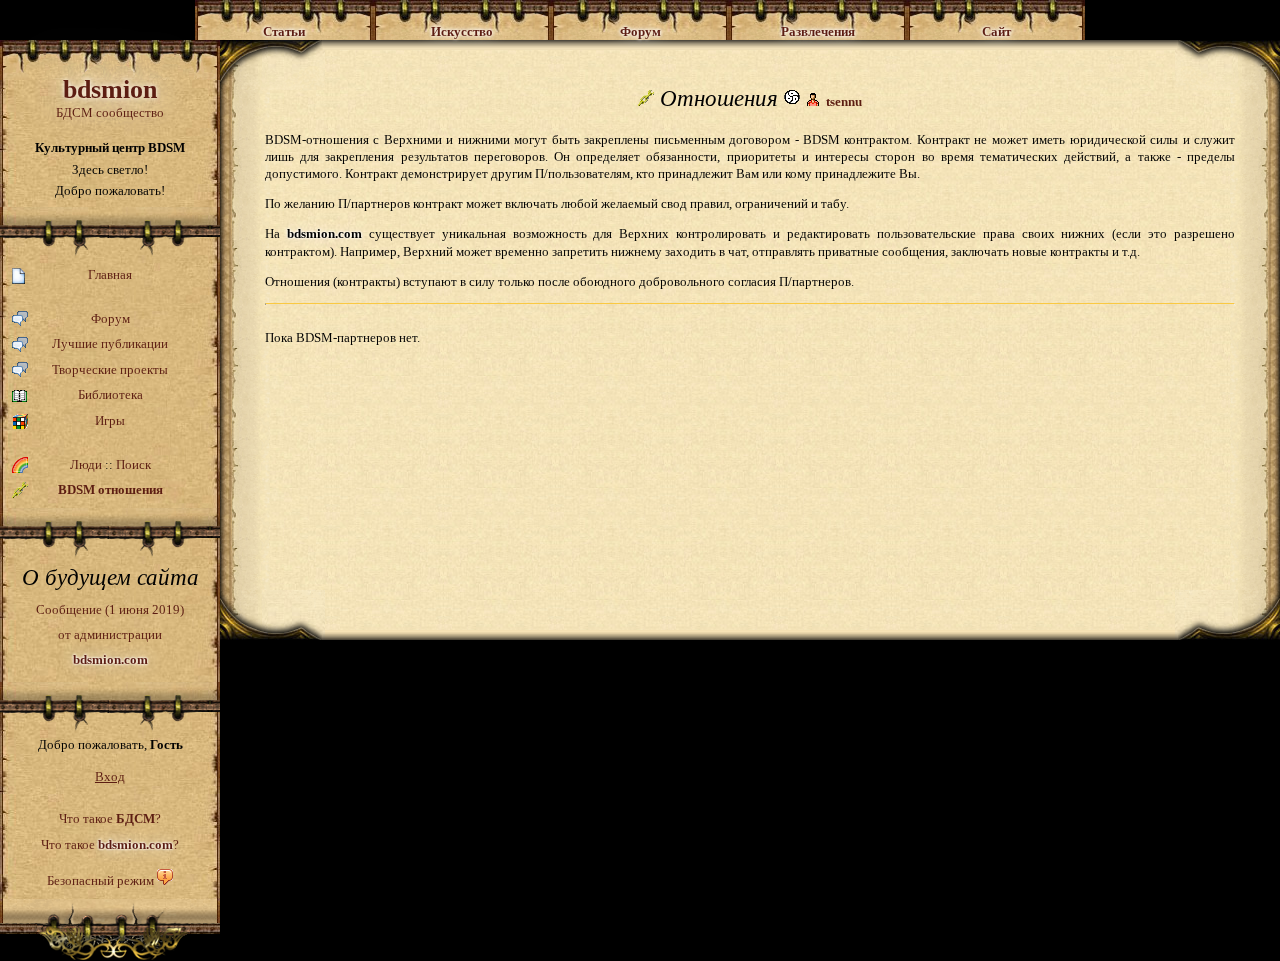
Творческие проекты (110, 369)
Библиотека (110, 394)
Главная (110, 274)
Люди (86, 464)
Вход (110, 776)
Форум (110, 318)
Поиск (133, 464)
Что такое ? (110, 818)
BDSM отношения (110, 489)
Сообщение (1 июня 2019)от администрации (110, 634)
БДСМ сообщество (110, 97)
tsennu (844, 101)
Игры (110, 420)
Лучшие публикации (110, 343)
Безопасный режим (100, 880)
